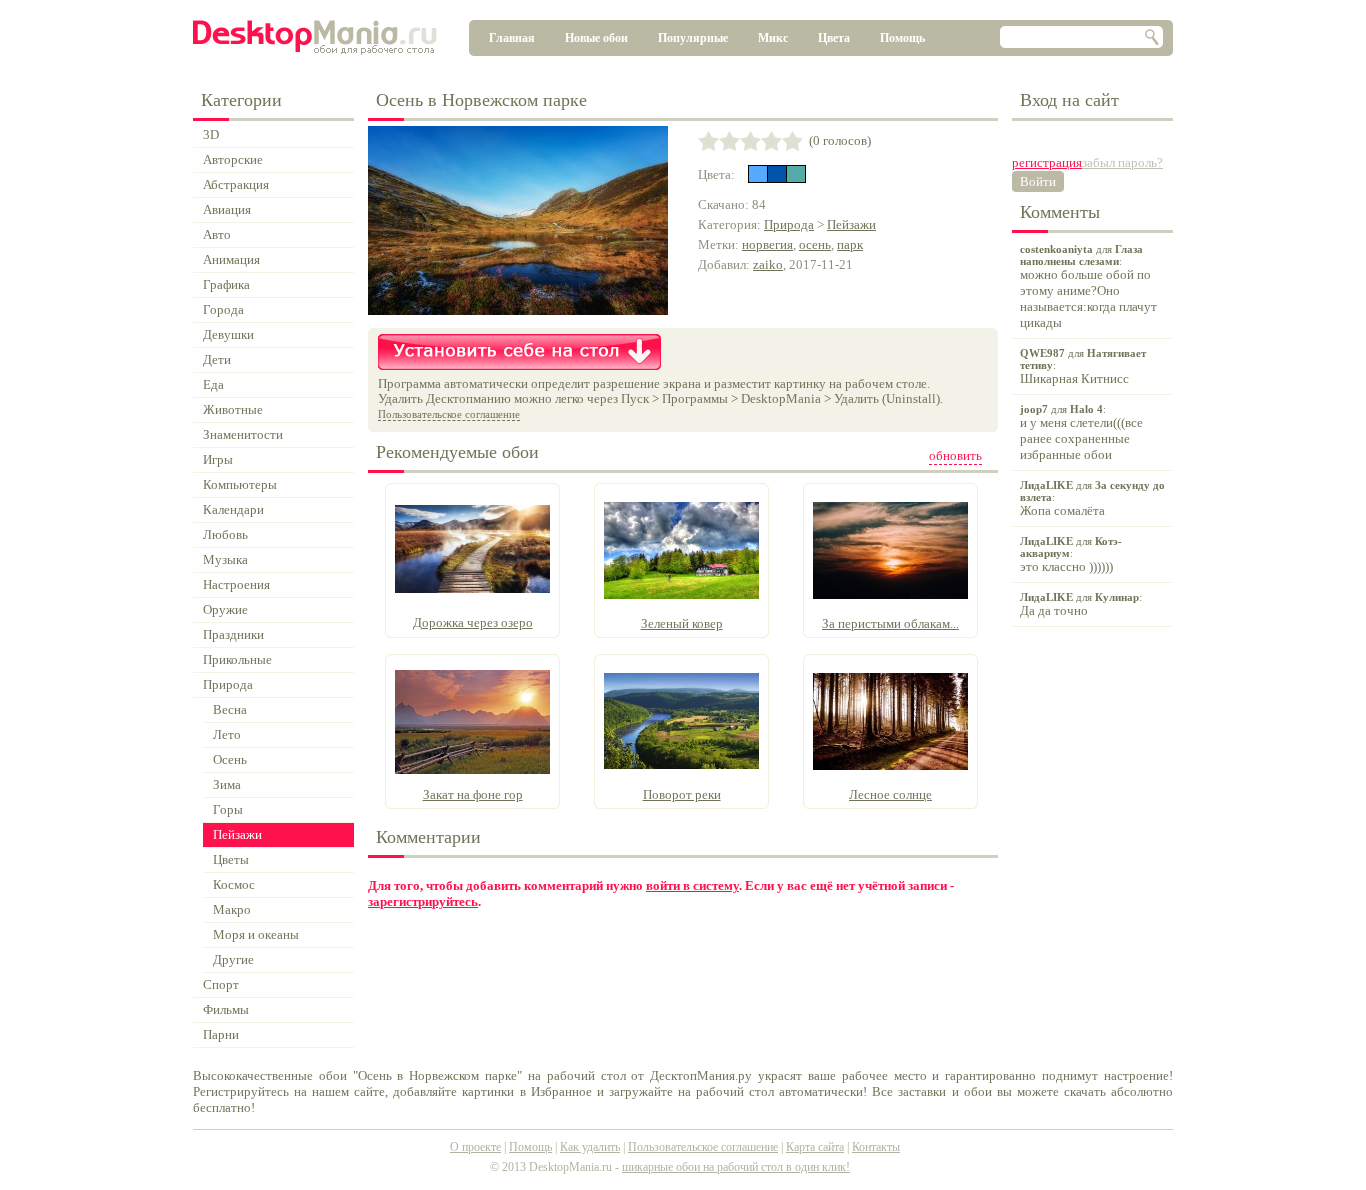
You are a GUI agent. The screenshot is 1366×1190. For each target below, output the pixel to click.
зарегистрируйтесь (423, 901)
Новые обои (596, 38)
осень (815, 244)
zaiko (768, 264)
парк (850, 244)
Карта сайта (815, 1147)
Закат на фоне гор (473, 794)
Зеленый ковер (682, 623)
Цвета (834, 38)
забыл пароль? (1122, 162)
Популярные (693, 38)
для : (1088, 286)
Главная (512, 38)
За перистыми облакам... (890, 623)
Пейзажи (851, 224)
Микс (773, 38)
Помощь (902, 38)
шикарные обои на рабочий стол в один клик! (736, 1167)
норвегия (767, 244)
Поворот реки (682, 794)
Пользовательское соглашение (449, 414)
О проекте (475, 1147)
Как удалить (590, 1147)
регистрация (1047, 162)
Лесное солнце (890, 794)
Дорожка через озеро (473, 622)
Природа (789, 224)
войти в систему (692, 885)
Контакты (876, 1147)
